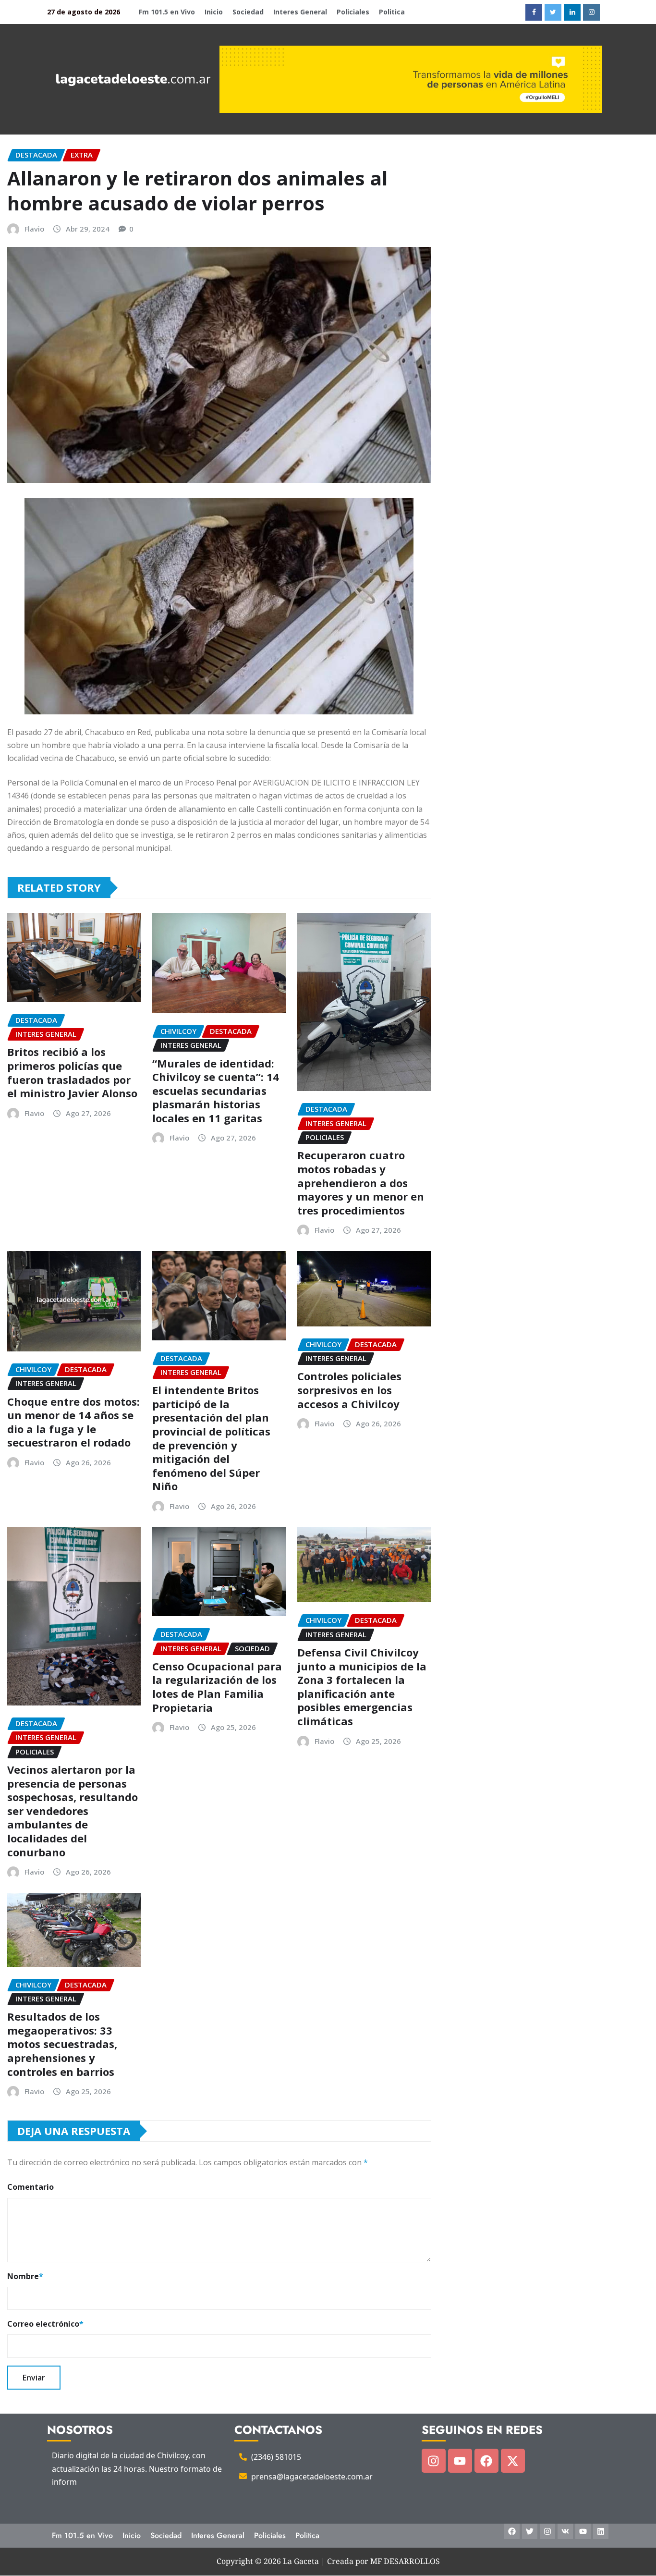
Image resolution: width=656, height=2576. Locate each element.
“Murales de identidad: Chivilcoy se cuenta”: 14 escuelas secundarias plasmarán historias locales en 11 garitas (216, 1091)
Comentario (30, 2187)
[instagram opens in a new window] (591, 12)
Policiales (353, 12)
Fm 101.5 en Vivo (167, 12)
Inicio (214, 12)
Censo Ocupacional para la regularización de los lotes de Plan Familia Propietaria (217, 1687)
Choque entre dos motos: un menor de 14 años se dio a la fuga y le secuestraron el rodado (73, 1422)
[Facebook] (486, 2461)
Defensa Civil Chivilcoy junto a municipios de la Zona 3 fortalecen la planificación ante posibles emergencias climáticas (362, 1687)
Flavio (34, 229)
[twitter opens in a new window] (553, 12)
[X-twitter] (513, 2461)
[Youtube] (460, 2461)
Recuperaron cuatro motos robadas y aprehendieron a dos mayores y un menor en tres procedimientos (361, 1182)
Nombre (25, 2276)
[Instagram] (434, 2461)
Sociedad (248, 12)
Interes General (300, 12)
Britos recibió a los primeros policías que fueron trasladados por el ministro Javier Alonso (72, 1072)
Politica (392, 12)
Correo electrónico (45, 2324)
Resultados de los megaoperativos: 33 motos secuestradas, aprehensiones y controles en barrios (62, 2044)
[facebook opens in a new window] (534, 12)
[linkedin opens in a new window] (572, 12)
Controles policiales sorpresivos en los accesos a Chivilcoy (349, 1390)
